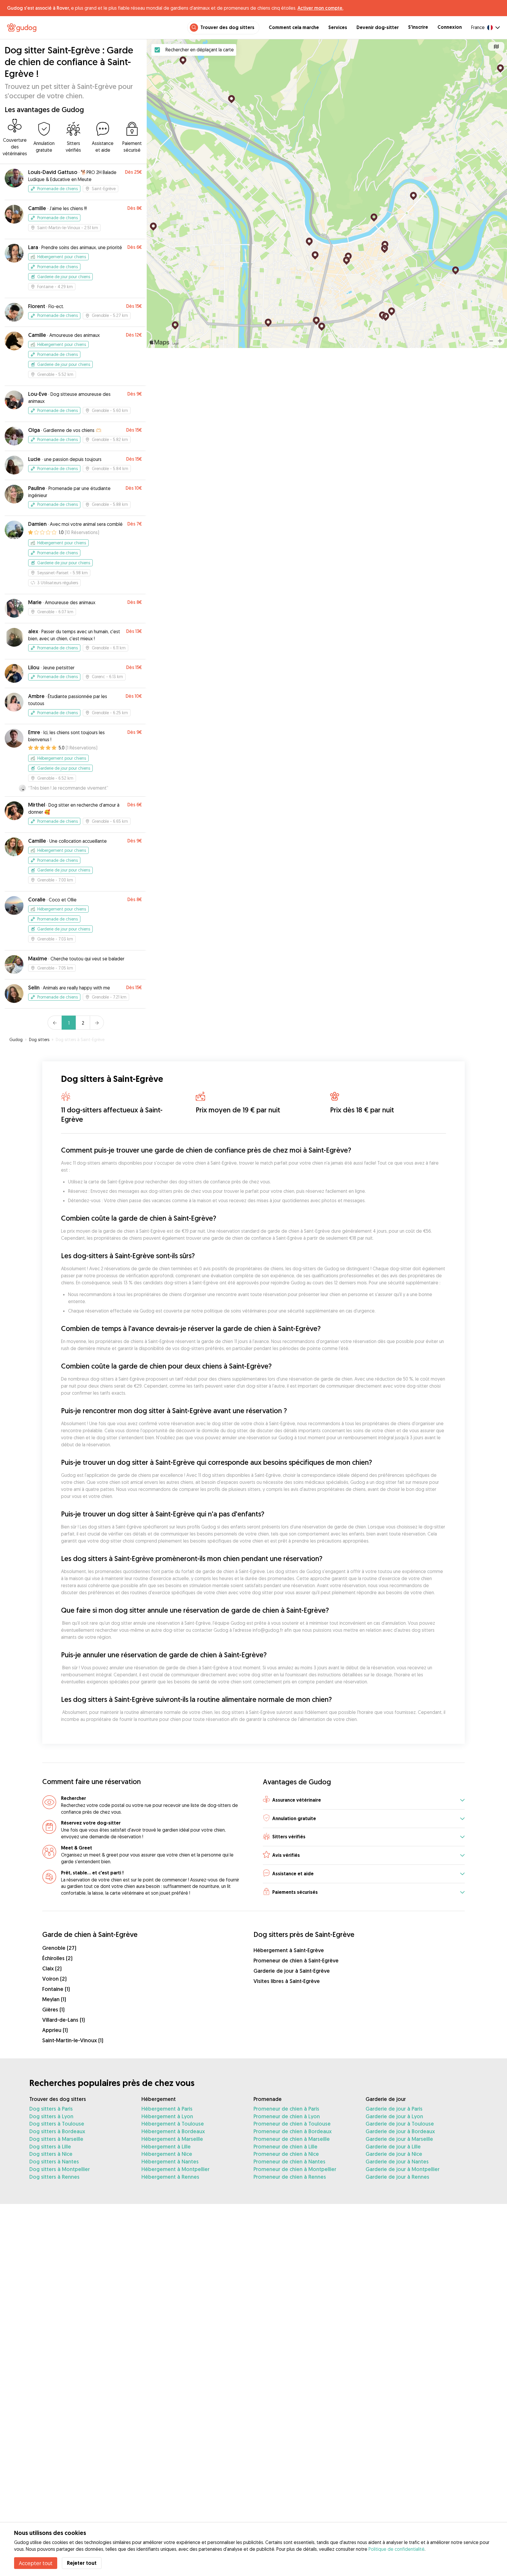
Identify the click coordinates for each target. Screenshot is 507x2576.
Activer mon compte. (320, 8)
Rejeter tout (82, 2563)
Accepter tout (36, 2563)
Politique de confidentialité (397, 2549)
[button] (364, 1800)
